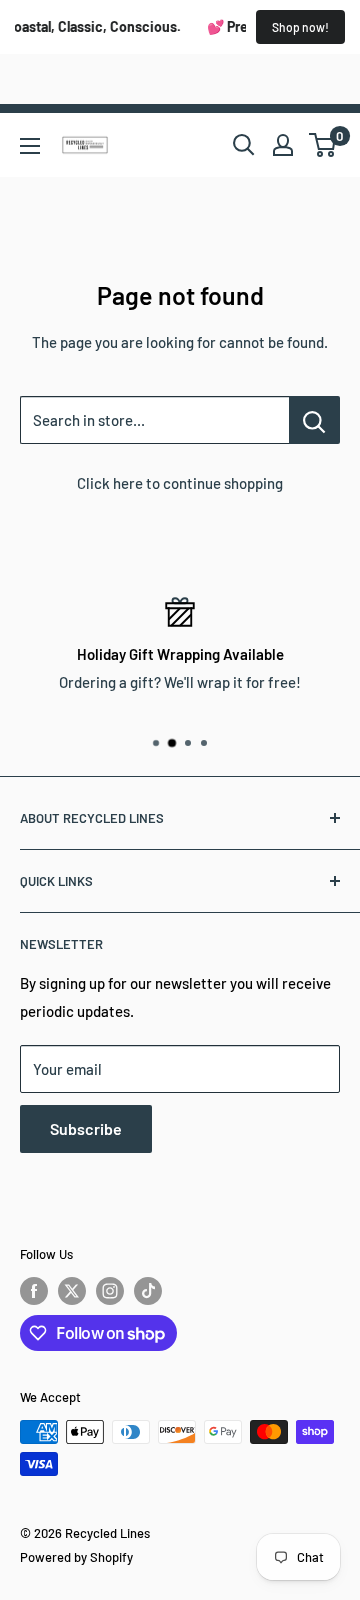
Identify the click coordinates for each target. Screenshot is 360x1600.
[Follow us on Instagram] (110, 1291)
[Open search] (244, 145)
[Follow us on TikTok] (148, 1291)
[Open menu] (30, 146)
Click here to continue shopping (180, 483)
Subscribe (86, 1128)
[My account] (283, 145)
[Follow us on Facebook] (34, 1291)
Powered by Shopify (76, 1557)
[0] (323, 145)
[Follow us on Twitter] (72, 1291)
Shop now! (300, 27)
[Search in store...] (314, 420)
